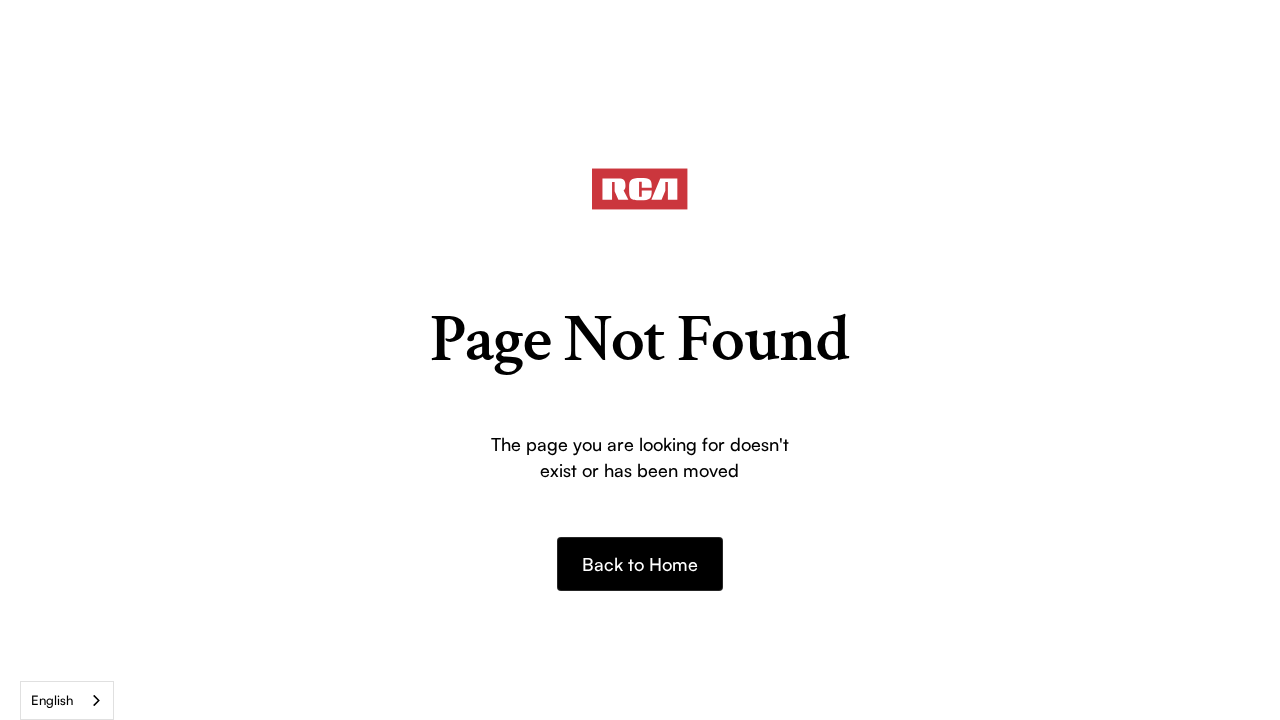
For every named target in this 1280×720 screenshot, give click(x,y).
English (52, 700)
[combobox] (67, 700)
